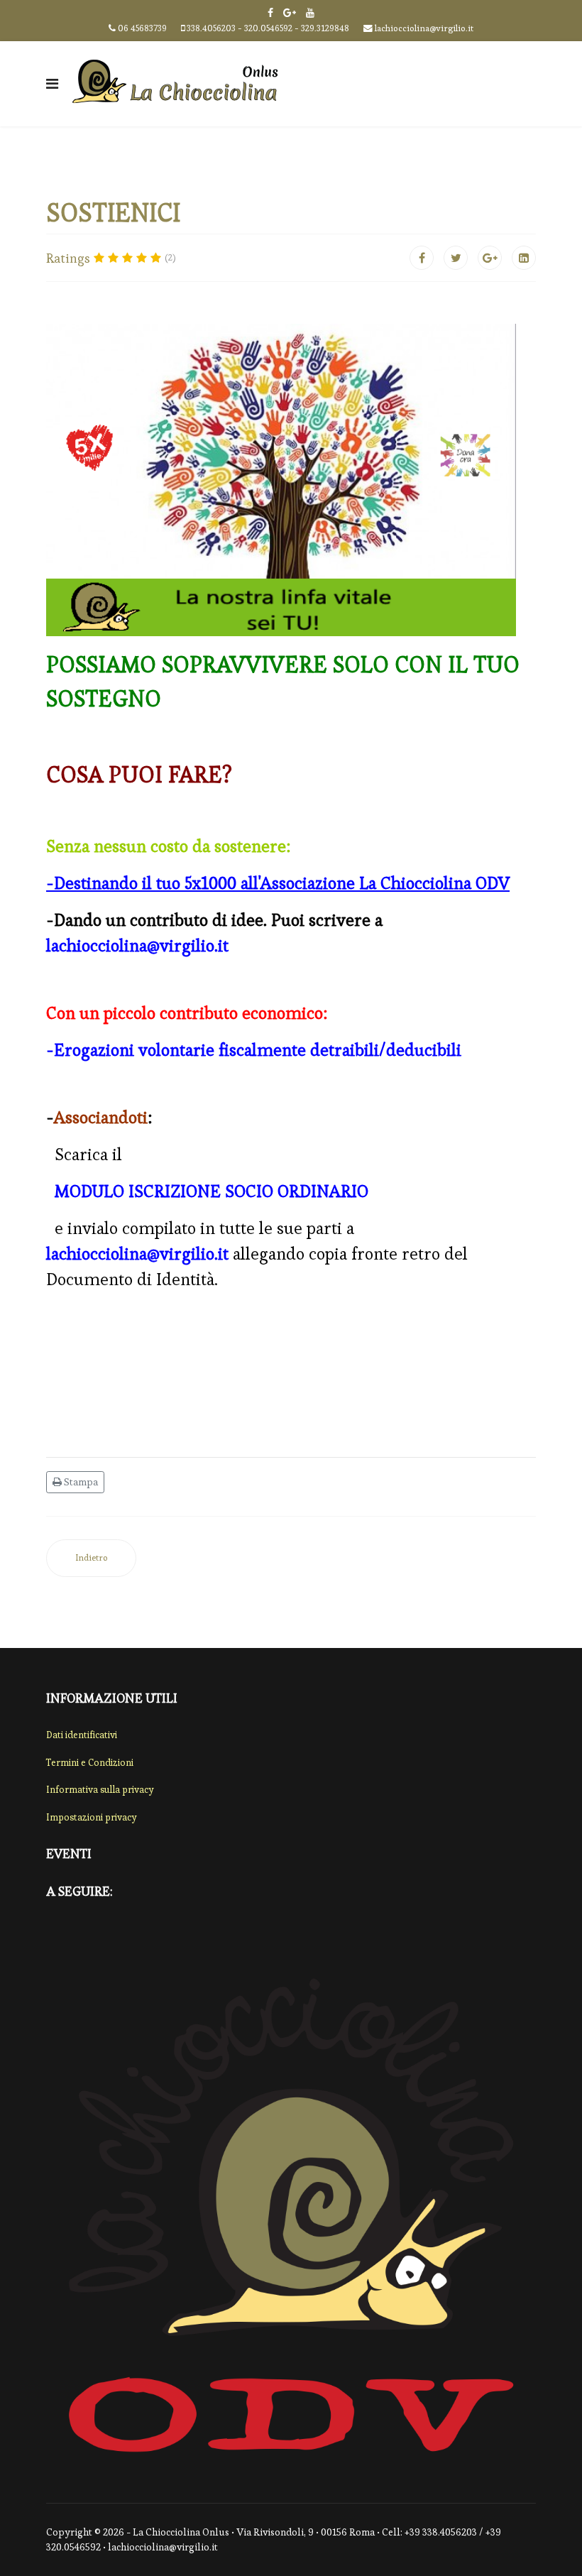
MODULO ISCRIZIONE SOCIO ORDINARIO (212, 1191)
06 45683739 (142, 28)
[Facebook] (422, 258)
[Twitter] (456, 258)
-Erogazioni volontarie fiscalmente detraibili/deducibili (254, 1050)
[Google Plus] (290, 13)
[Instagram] (137, 1932)
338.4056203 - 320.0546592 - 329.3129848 (268, 28)
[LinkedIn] (524, 258)
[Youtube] (310, 13)
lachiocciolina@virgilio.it (424, 28)
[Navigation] (52, 84)
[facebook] (270, 13)
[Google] (84, 1932)
